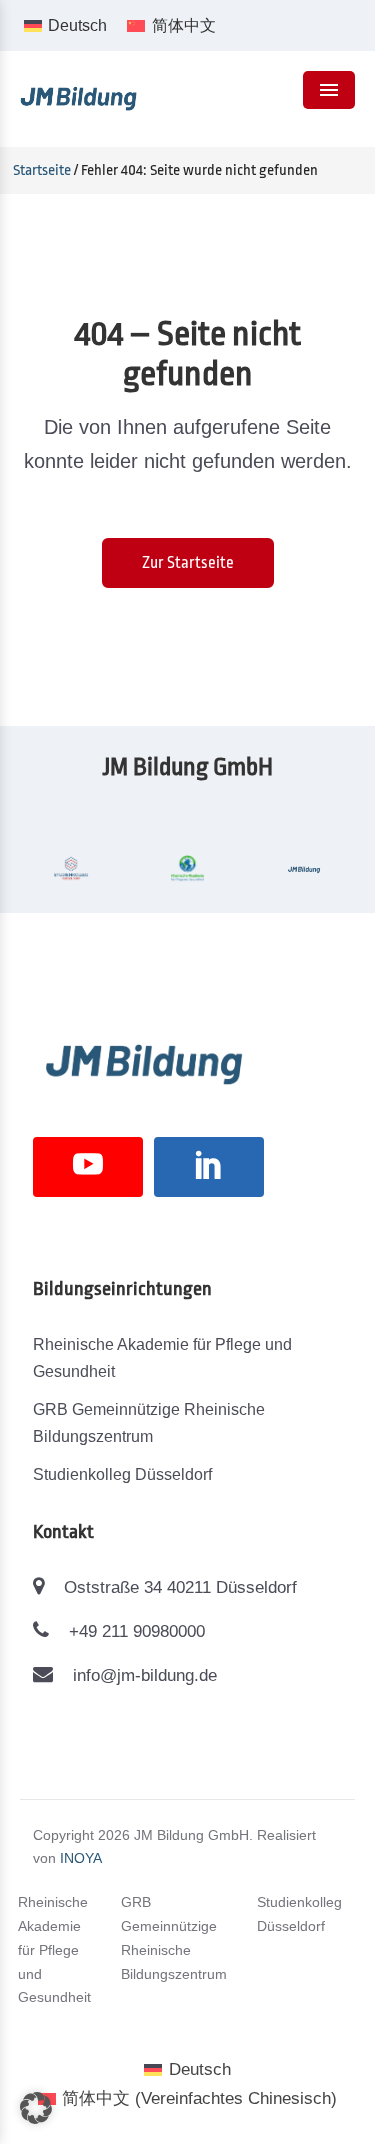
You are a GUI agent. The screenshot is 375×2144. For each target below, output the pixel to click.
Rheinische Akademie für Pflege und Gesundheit (162, 1358)
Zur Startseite (188, 563)
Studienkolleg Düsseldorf (122, 1474)
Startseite (42, 170)
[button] (36, 2108)
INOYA (81, 1858)
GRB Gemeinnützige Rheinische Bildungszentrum (149, 1423)
